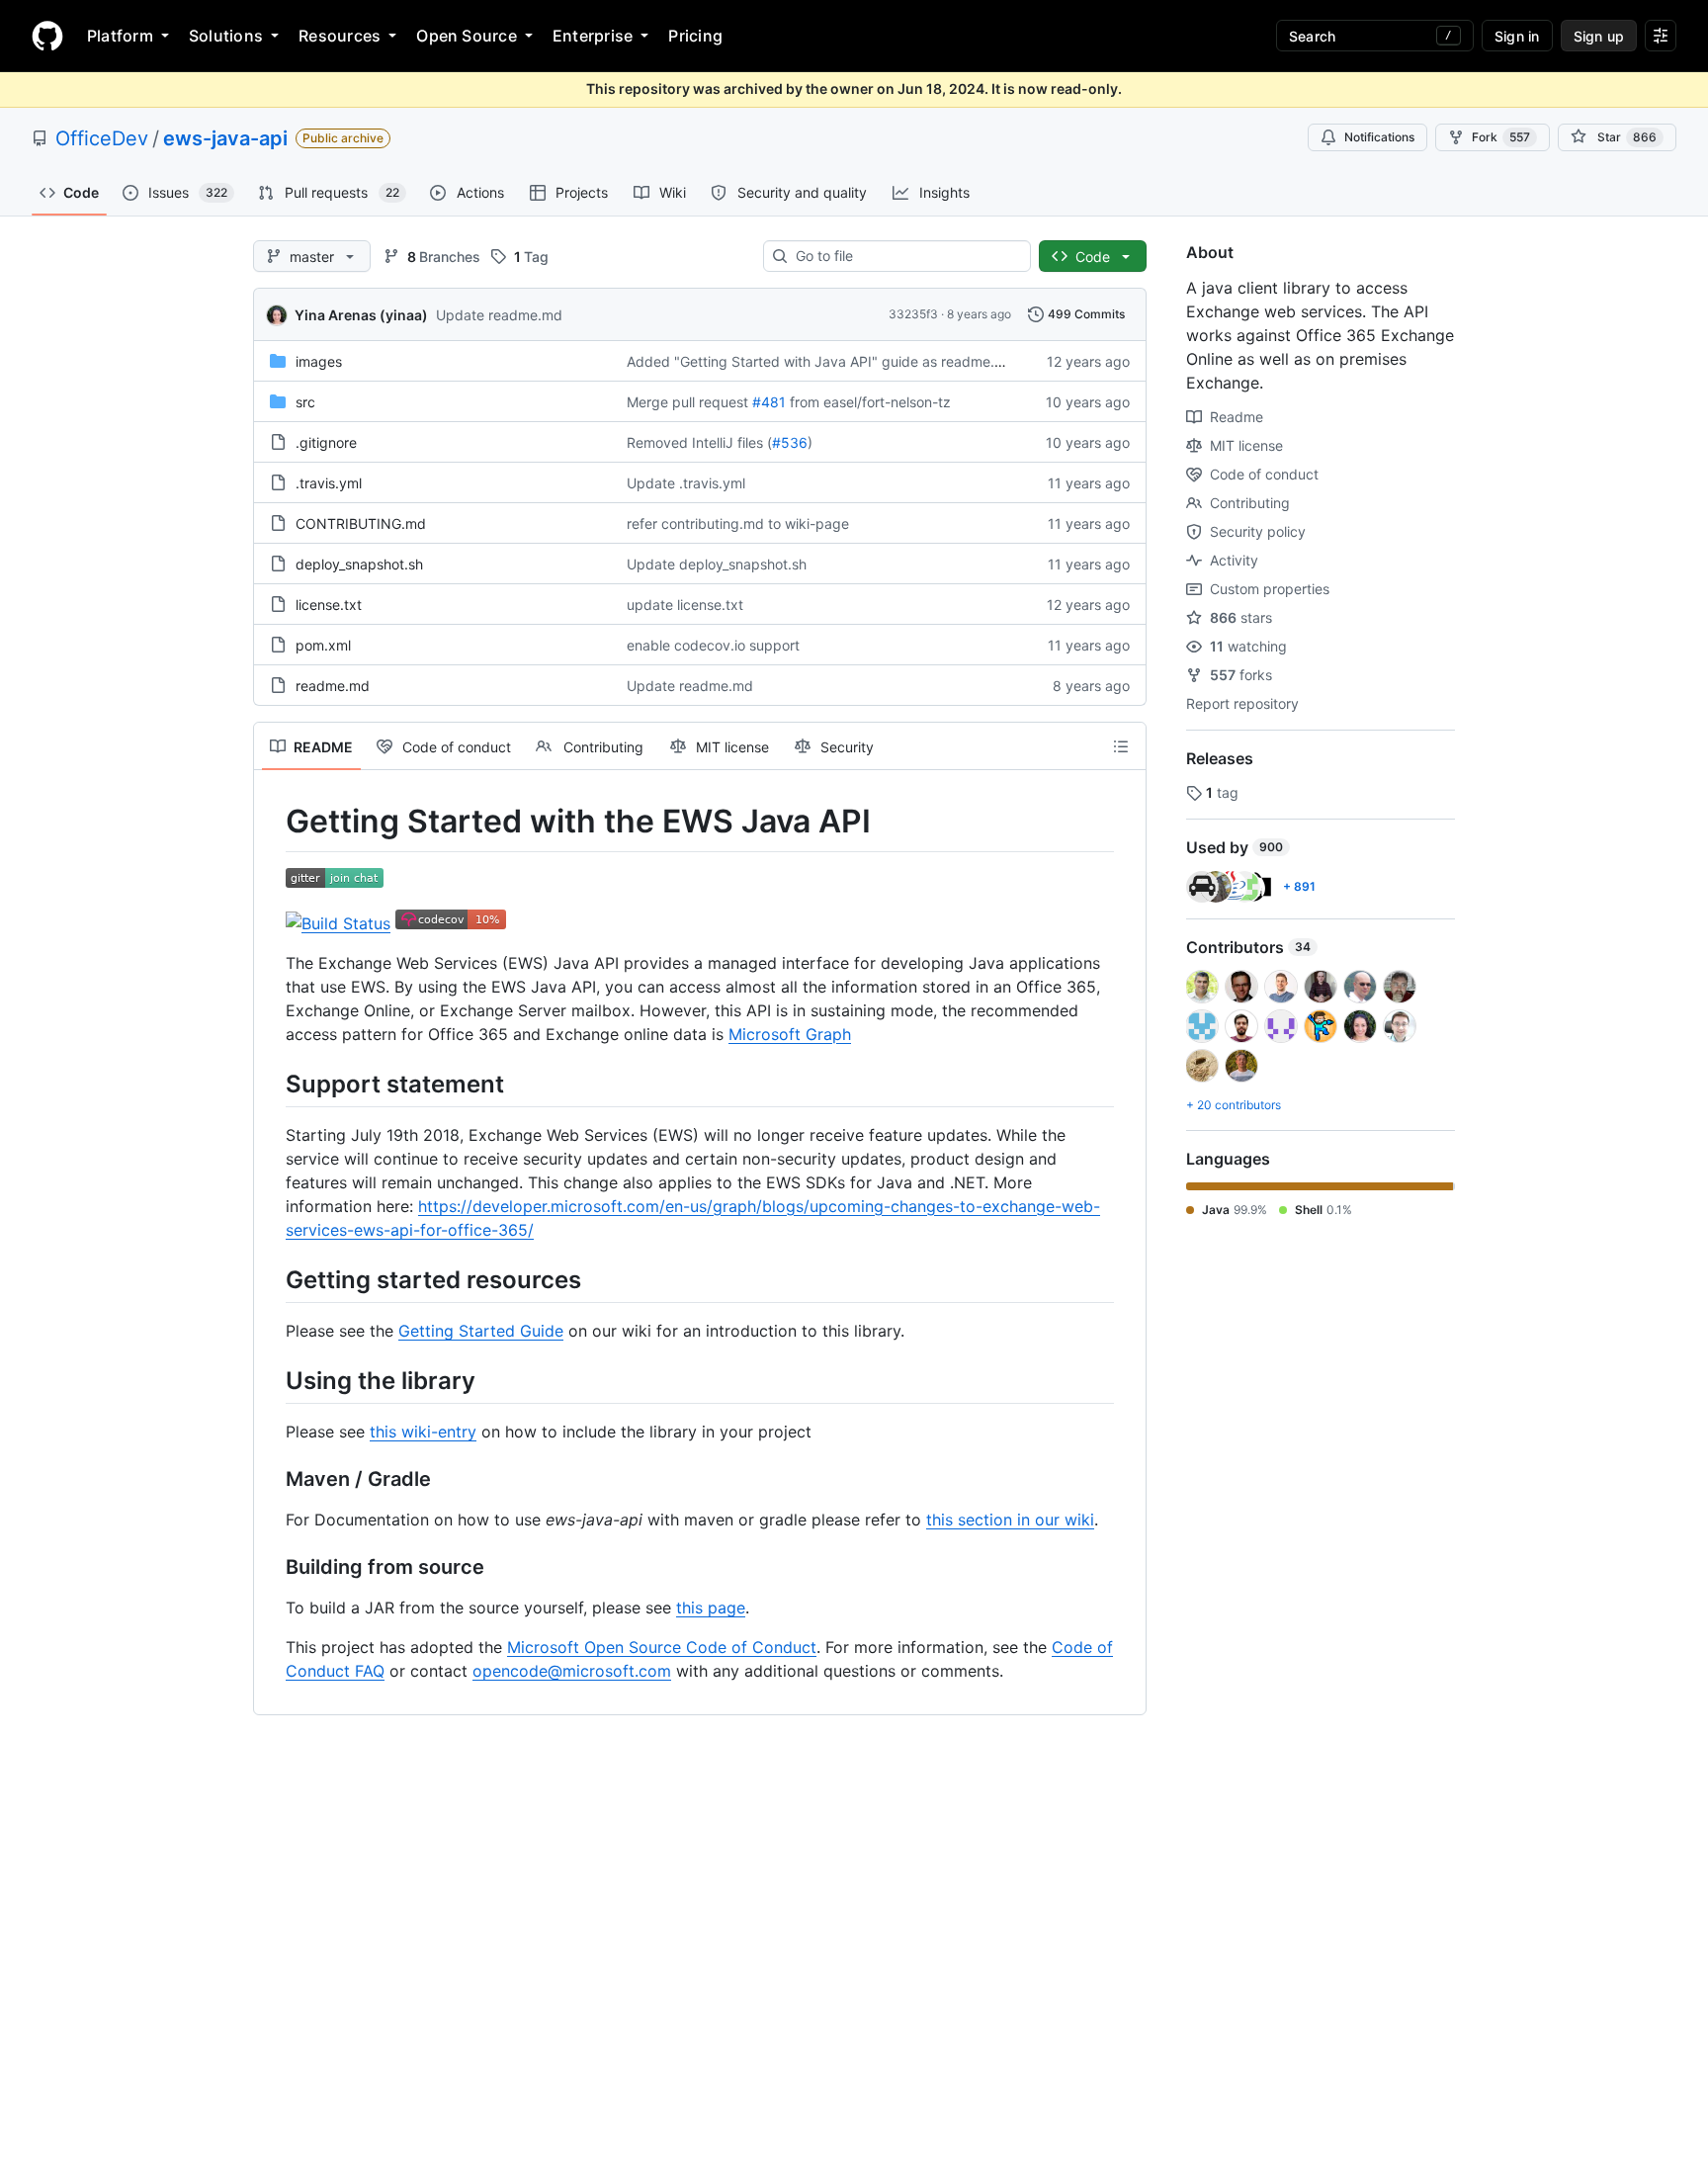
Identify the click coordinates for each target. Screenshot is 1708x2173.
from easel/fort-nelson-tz (870, 402)
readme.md (333, 686)
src (305, 402)
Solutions (226, 36)
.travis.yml (329, 483)
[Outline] (1121, 746)
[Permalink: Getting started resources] (272, 1279)
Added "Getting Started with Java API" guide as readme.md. (823, 361)
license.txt (329, 605)
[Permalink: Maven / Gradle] (272, 1480)
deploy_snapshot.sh (359, 564)
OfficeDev (102, 138)
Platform (120, 36)
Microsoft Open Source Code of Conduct (662, 1647)
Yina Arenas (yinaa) (361, 315)
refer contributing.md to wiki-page (738, 523)
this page (711, 1608)
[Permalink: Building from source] (272, 1568)
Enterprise (593, 36)
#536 (790, 442)
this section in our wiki (1010, 1520)
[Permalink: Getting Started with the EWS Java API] (272, 822)
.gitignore (326, 442)
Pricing (695, 36)
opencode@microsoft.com (572, 1671)
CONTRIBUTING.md (361, 523)
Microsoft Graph (790, 1034)
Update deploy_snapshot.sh (717, 564)
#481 (769, 402)
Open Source (467, 36)
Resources (340, 36)
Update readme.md (499, 315)
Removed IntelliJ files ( (699, 442)
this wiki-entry (423, 1432)
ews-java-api (225, 138)
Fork (1501, 137)
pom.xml (323, 645)
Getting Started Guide (481, 1331)
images (319, 361)
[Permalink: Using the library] (272, 1380)
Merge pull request (687, 402)
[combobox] (905, 256)
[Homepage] (47, 36)
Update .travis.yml (686, 483)
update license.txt (685, 605)
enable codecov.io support (713, 645)
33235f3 (913, 314)
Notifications (1379, 137)
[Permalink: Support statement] (272, 1084)
